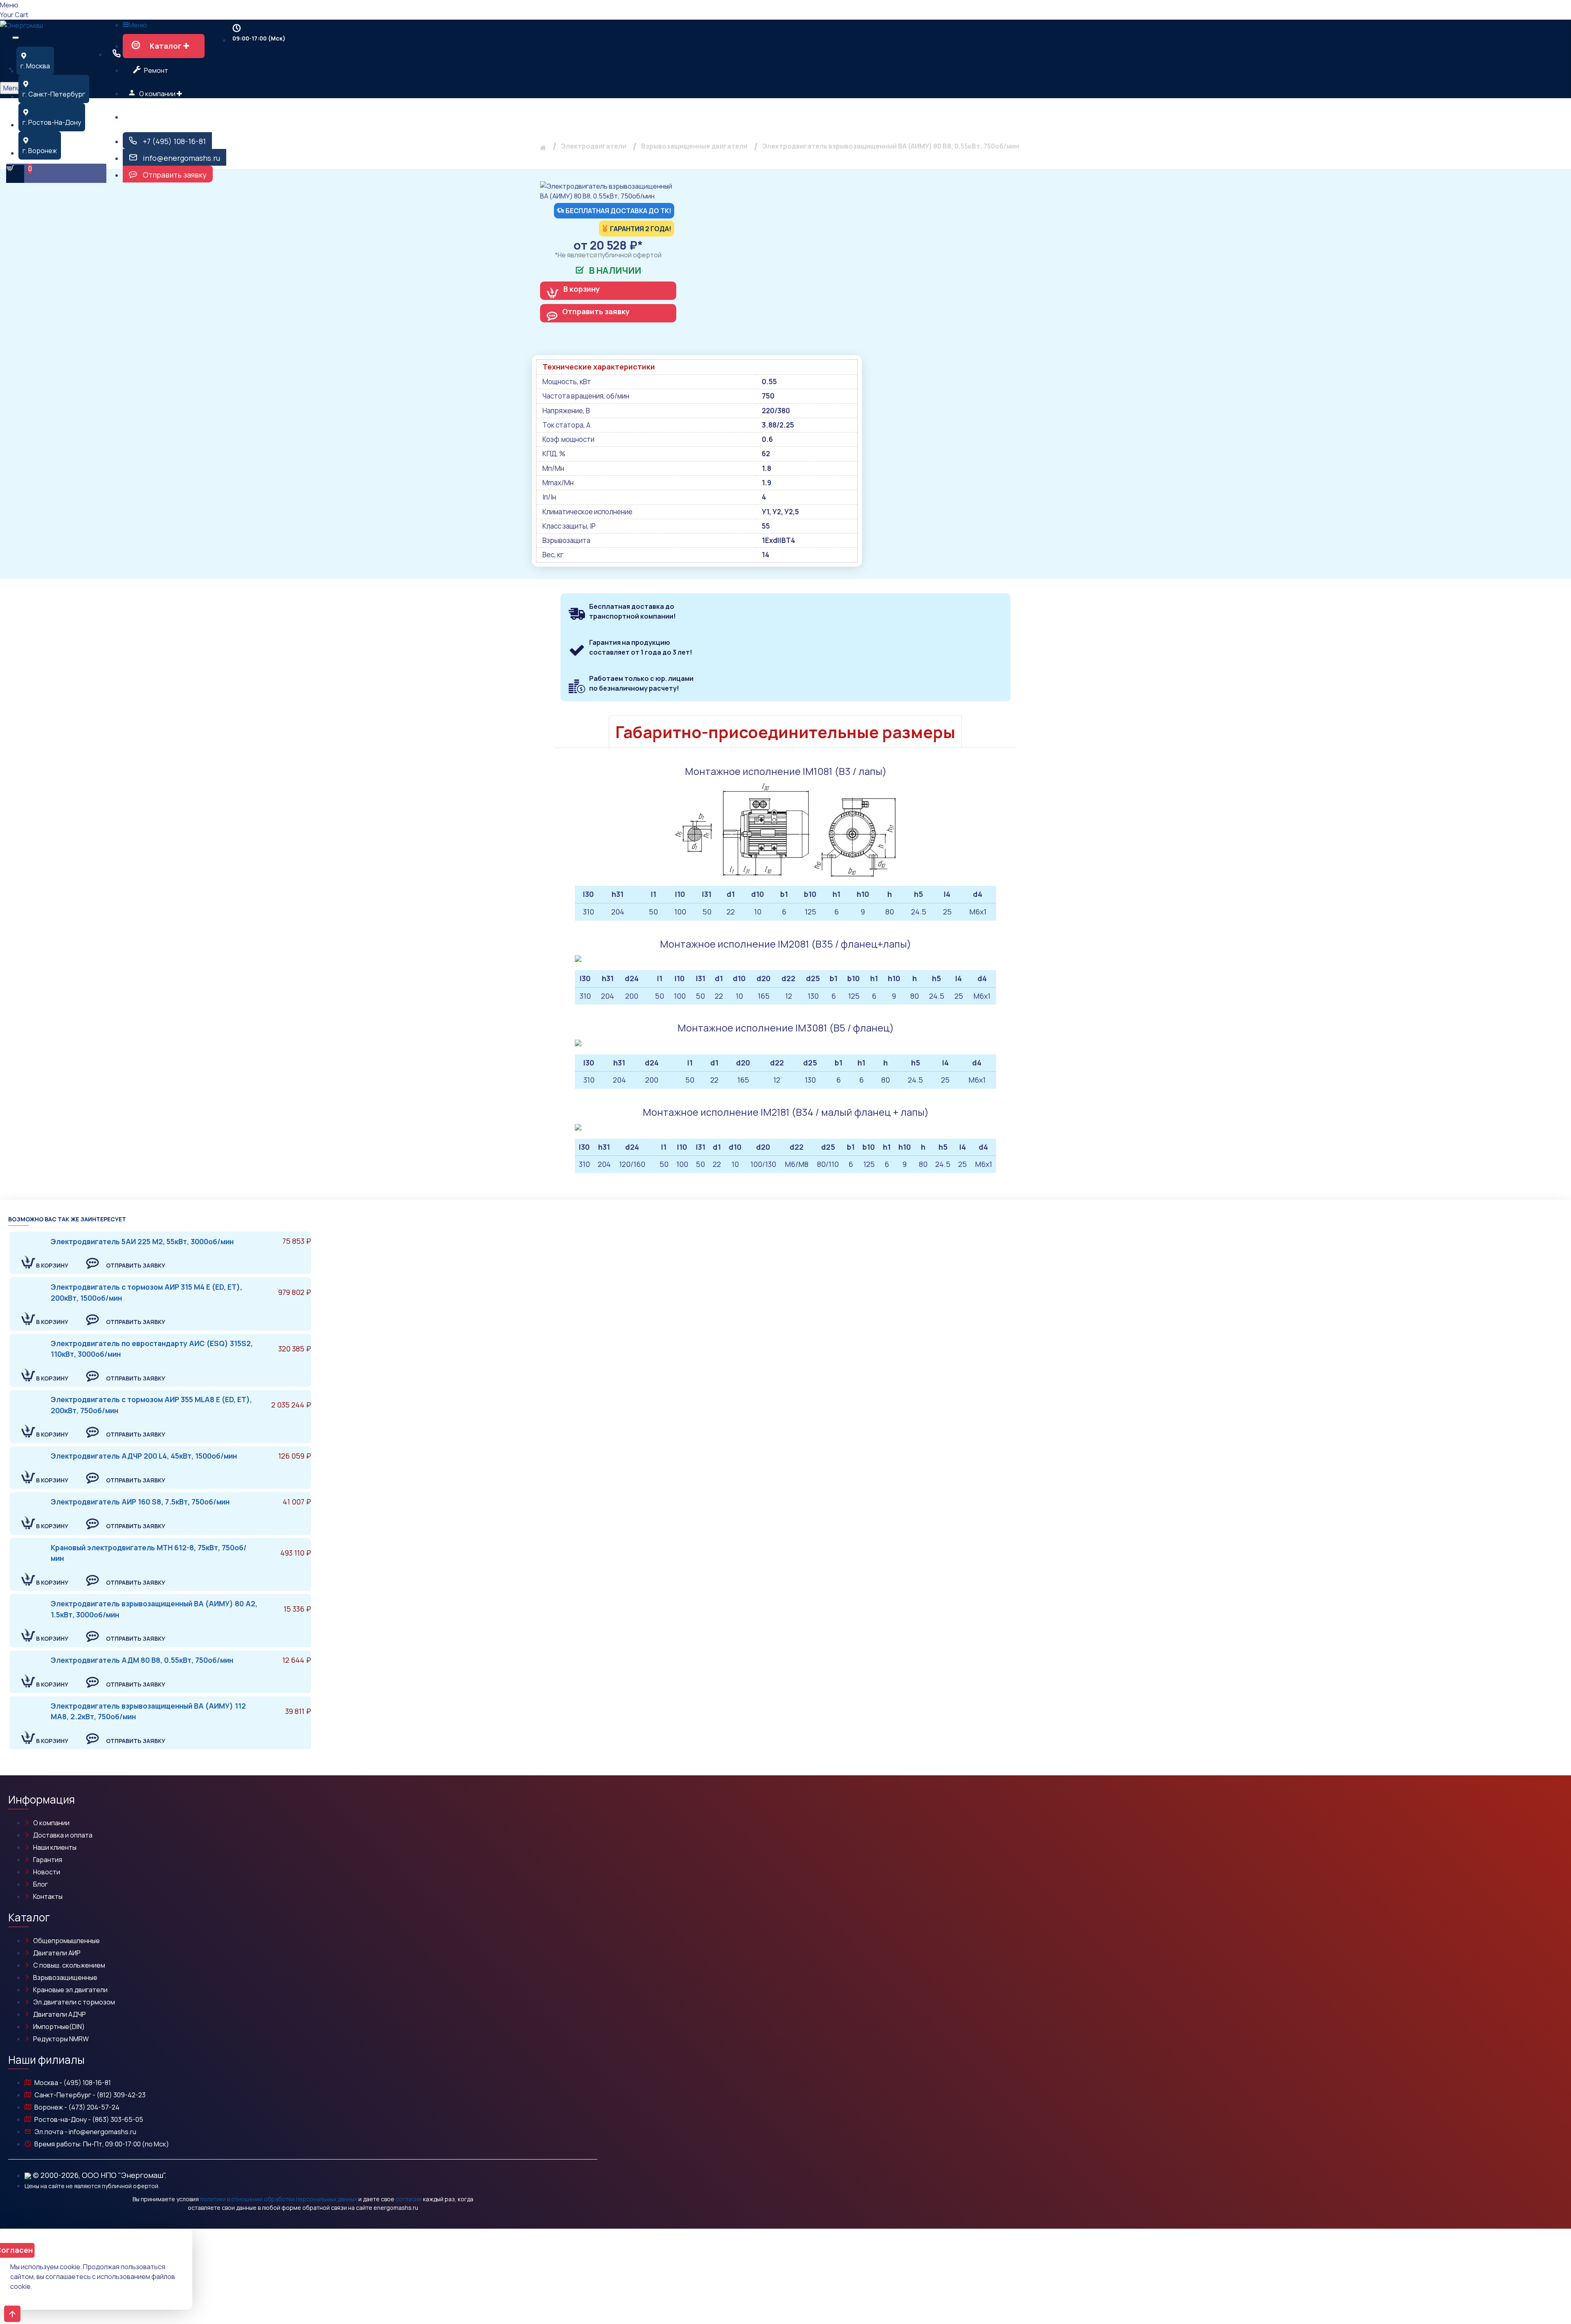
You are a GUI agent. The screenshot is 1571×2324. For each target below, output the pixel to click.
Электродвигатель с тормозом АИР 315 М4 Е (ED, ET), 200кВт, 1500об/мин (146, 1292)
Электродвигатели (594, 146)
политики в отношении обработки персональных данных (279, 2199)
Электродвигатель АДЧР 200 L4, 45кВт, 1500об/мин (144, 1456)
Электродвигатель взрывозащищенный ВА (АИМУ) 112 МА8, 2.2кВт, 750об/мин (148, 1711)
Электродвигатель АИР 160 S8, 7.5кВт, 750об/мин (140, 1502)
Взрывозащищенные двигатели (694, 146)
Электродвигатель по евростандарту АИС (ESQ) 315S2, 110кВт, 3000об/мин (152, 1349)
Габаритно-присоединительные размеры (785, 732)
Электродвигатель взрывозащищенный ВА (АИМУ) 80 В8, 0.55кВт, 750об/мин (891, 146)
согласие (409, 2199)
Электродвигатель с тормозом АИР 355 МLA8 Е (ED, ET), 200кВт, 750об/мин (151, 1405)
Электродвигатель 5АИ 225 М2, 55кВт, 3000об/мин (142, 1241)
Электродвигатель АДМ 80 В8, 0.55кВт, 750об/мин (142, 1660)
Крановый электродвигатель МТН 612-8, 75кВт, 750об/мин (149, 1553)
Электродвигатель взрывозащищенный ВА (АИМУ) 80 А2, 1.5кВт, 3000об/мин (154, 1609)
